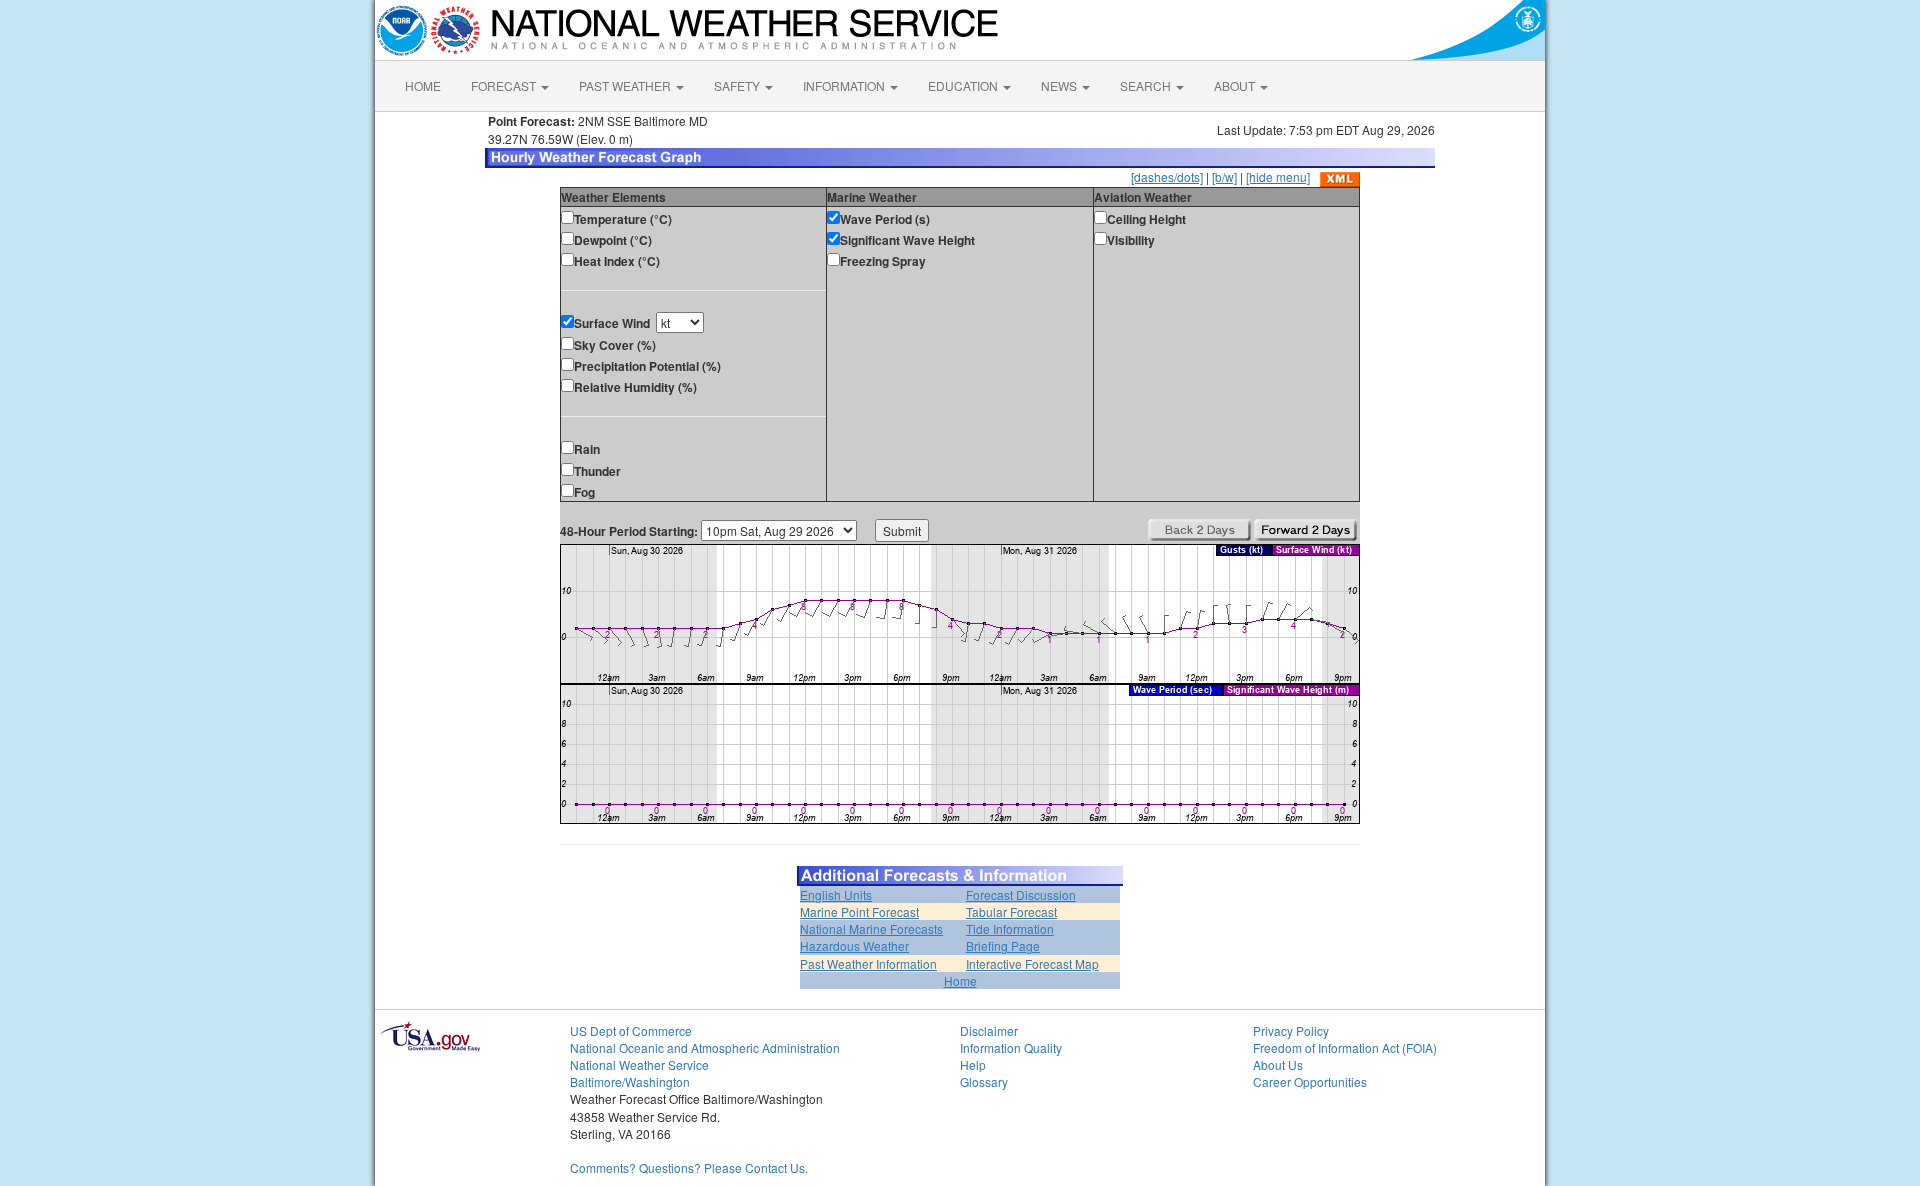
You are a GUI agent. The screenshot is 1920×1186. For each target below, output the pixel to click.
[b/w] (1224, 176)
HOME (423, 85)
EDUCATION (964, 85)
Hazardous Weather (854, 945)
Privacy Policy (1291, 1030)
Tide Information (1010, 928)
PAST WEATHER (626, 85)
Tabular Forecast (1011, 911)
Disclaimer (989, 1030)
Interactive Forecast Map (1032, 963)
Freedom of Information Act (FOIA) (1345, 1047)
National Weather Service (639, 1064)
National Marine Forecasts (871, 928)
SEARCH (1147, 85)
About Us (1278, 1064)
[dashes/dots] (1167, 176)
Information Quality (1011, 1047)
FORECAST (505, 85)
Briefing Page (1003, 945)
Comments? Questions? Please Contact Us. (689, 1167)
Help (973, 1064)
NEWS (1060, 85)
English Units (836, 894)
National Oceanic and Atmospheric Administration (705, 1047)
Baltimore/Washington (630, 1081)
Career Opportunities (1310, 1081)
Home (960, 980)
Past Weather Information (868, 963)
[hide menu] (1278, 176)
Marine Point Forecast (859, 911)
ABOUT (1236, 85)
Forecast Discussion (1021, 894)
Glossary (984, 1081)
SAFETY (738, 85)
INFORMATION (845, 85)
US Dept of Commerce (631, 1030)
